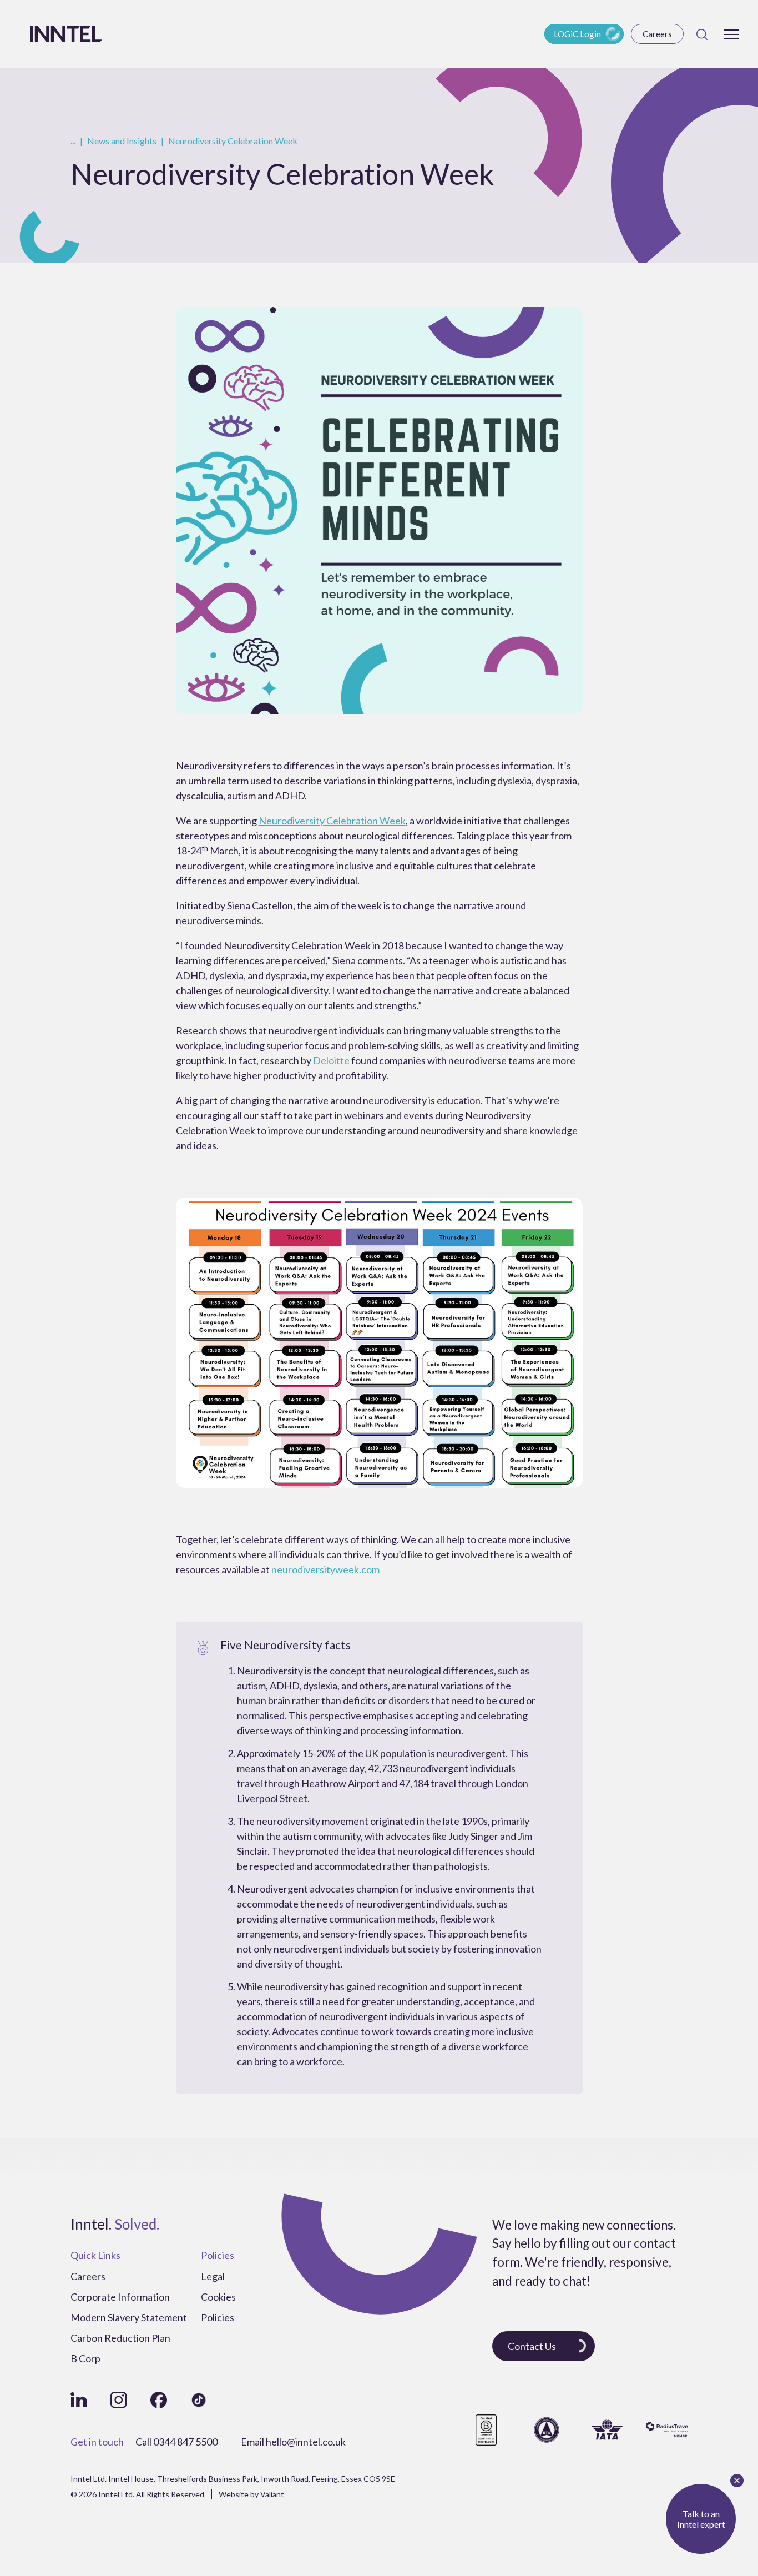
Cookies (218, 2297)
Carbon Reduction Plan (120, 2338)
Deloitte (331, 1060)
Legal (213, 2276)
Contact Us (532, 2346)
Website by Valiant (251, 2494)
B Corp (85, 2358)
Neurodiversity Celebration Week (332, 821)
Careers (657, 34)
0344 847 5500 (185, 2442)
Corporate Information (120, 2297)
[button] (731, 34)
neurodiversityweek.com (325, 1569)
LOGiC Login (577, 34)
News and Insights (122, 141)
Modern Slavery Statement (129, 2317)
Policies (218, 2317)
